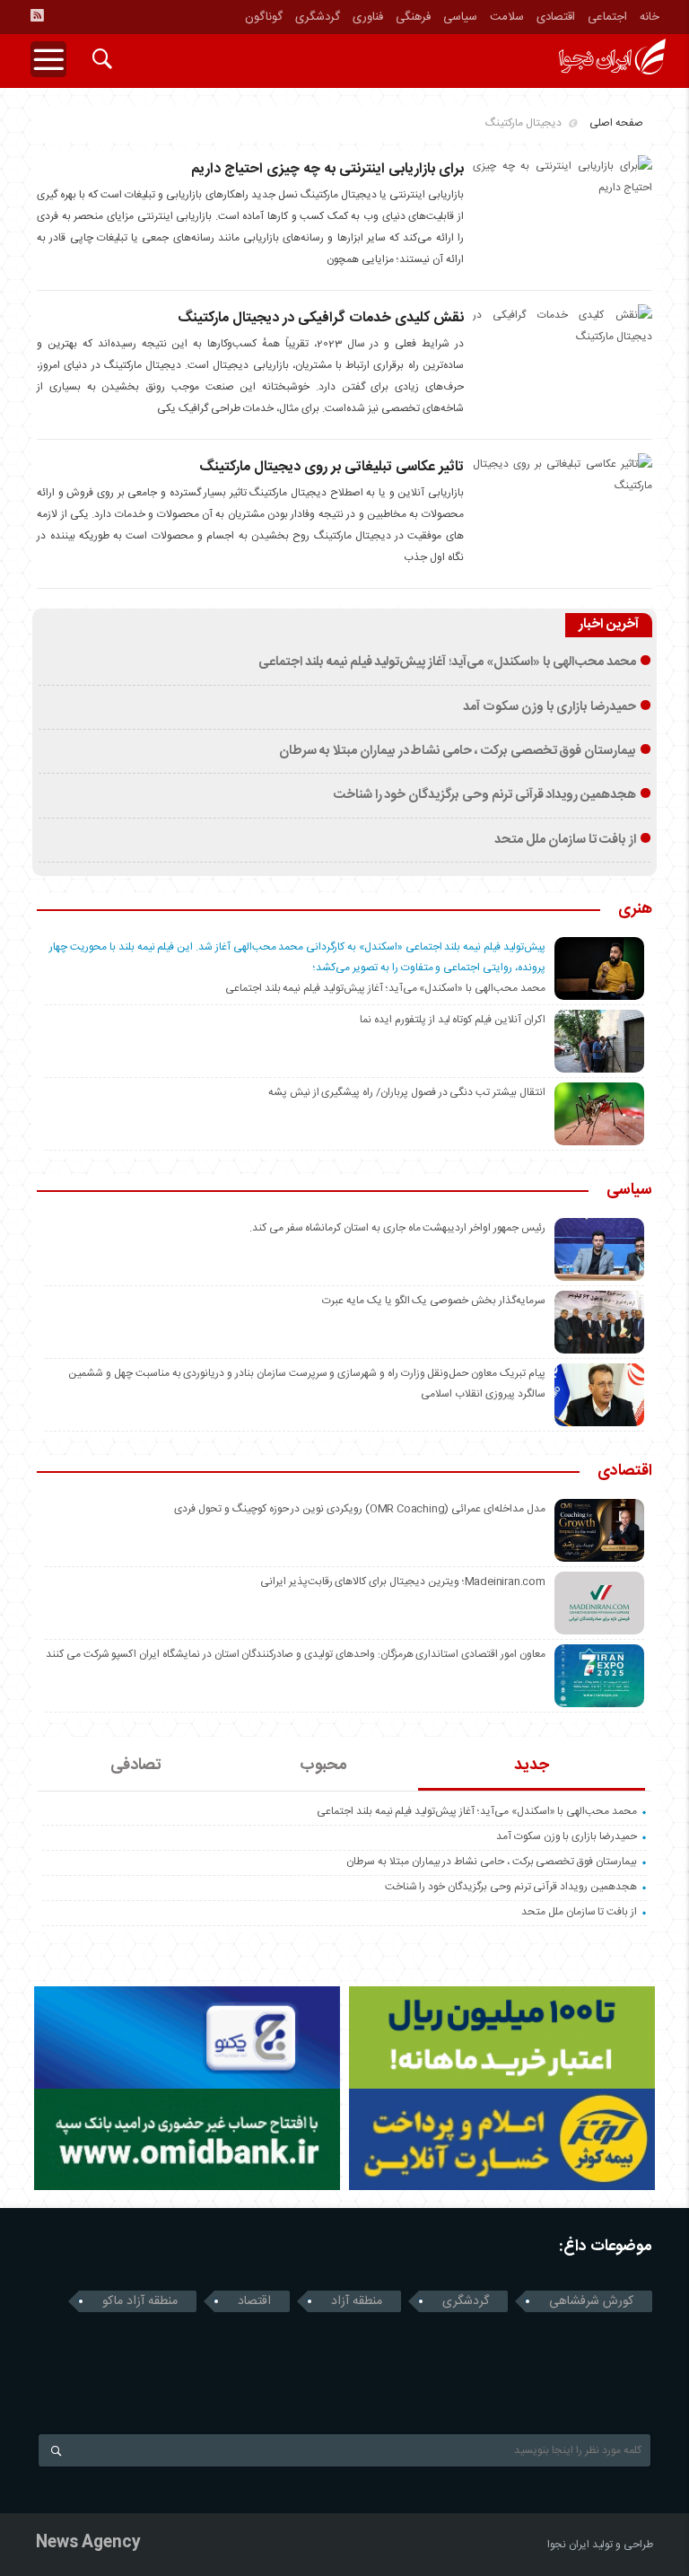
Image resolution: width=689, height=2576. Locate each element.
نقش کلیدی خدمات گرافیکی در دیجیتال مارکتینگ (321, 318)
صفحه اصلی (616, 123)
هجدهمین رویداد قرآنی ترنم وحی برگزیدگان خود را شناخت (484, 795)
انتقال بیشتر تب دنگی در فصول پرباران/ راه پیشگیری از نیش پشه (407, 1092)
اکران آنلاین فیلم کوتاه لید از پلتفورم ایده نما (452, 1020)
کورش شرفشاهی (591, 2301)
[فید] (37, 15)
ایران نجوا (568, 2545)
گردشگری (318, 17)
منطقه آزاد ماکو (140, 2301)
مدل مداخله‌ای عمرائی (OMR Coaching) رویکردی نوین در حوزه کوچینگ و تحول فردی (359, 1509)
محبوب (323, 1766)
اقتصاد (254, 2301)
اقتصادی (556, 17)
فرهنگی (413, 17)
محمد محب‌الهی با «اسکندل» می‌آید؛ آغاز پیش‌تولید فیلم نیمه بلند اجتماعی (447, 662)
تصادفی (136, 1766)
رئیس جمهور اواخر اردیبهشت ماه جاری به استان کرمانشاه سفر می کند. (397, 1228)
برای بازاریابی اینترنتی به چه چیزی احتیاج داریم (327, 169)
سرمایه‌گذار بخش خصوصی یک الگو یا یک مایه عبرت (433, 1301)
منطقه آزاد (357, 2301)
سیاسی (460, 17)
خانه (650, 17)
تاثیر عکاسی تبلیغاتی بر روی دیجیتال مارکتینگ (331, 467)
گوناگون (264, 17)
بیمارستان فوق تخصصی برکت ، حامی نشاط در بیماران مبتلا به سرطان (458, 751)
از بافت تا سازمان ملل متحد (565, 840)
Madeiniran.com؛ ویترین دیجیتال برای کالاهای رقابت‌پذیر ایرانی (403, 1582)
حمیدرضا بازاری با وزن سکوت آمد (549, 707)
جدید (532, 1766)
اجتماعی (607, 17)
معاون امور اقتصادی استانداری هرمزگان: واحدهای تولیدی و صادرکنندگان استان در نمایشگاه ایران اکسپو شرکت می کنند (296, 1654)
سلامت (507, 17)
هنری (635, 910)
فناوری (368, 17)
